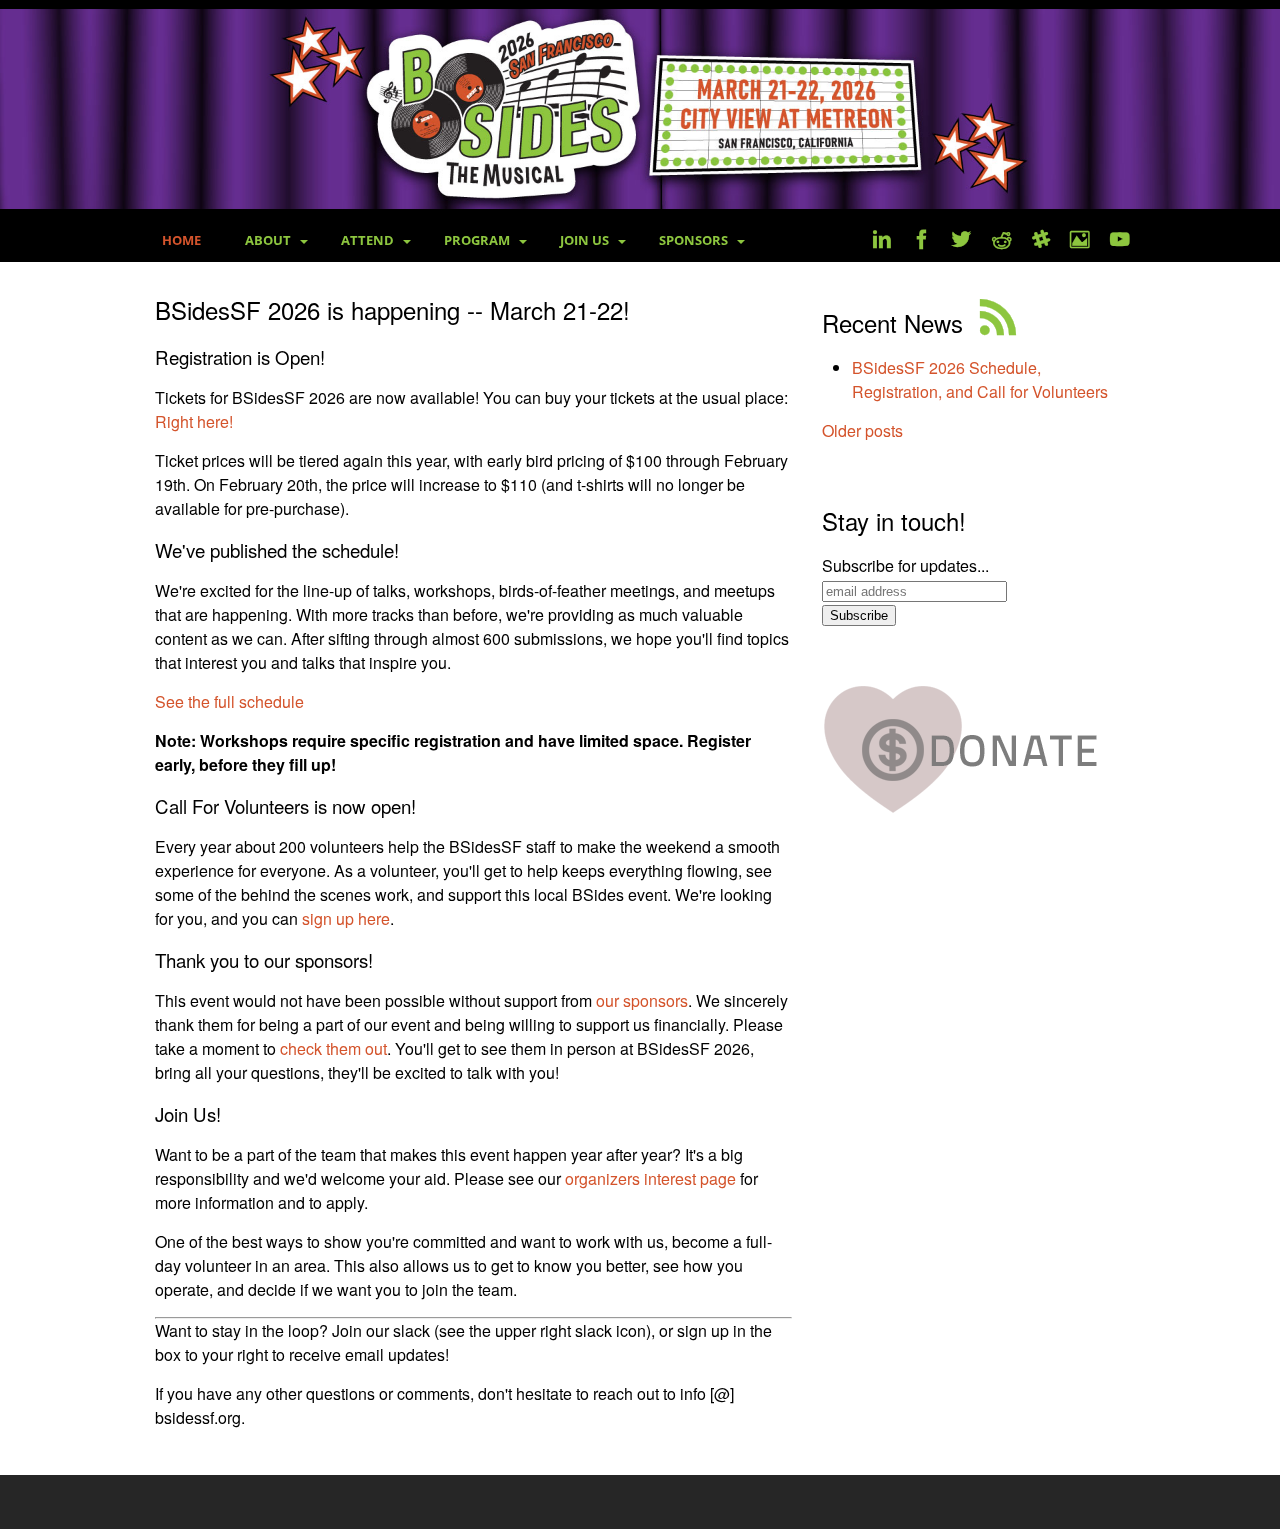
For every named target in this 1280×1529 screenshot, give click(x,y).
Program (477, 240)
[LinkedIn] (882, 241)
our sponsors (642, 1000)
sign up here (346, 918)
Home (181, 240)
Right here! (194, 421)
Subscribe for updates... (905, 565)
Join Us (584, 240)
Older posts (862, 430)
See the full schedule (229, 701)
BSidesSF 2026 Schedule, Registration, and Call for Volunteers (980, 379)
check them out (333, 1048)
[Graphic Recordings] (1080, 241)
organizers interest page (650, 1178)
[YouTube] (1120, 241)
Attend (367, 240)
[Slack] (1041, 241)
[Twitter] (962, 241)
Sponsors (693, 240)
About (268, 240)
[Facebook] (922, 241)
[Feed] (998, 322)
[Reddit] (1002, 241)
